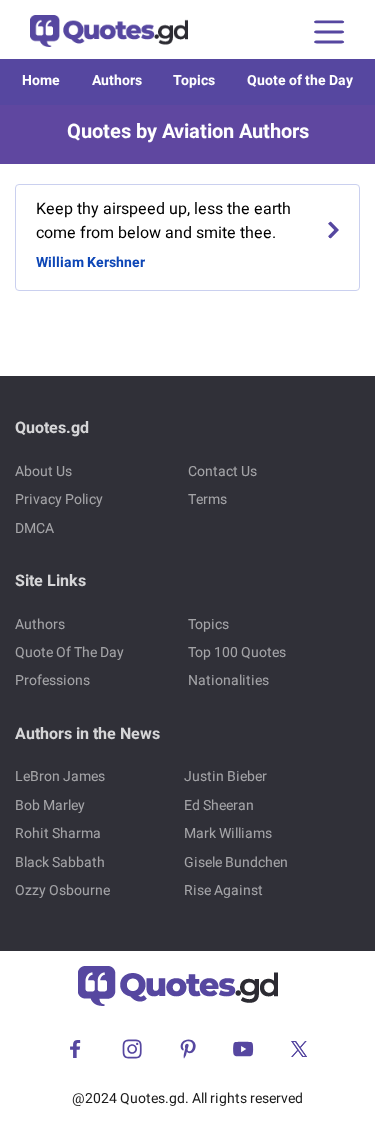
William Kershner (90, 262)
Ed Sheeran (219, 805)
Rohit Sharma (58, 833)
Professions (52, 680)
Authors (117, 80)
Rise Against (223, 890)
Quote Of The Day (69, 652)
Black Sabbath (60, 862)
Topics (194, 80)
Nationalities (228, 680)
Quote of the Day (300, 80)
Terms (207, 499)
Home (41, 80)
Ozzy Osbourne (62, 890)
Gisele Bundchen (236, 862)
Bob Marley (50, 805)
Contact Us (222, 471)
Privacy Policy (59, 499)
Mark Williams (228, 833)
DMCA (34, 528)
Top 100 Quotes (237, 652)
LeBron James (60, 776)
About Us (43, 471)
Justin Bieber (225, 776)
